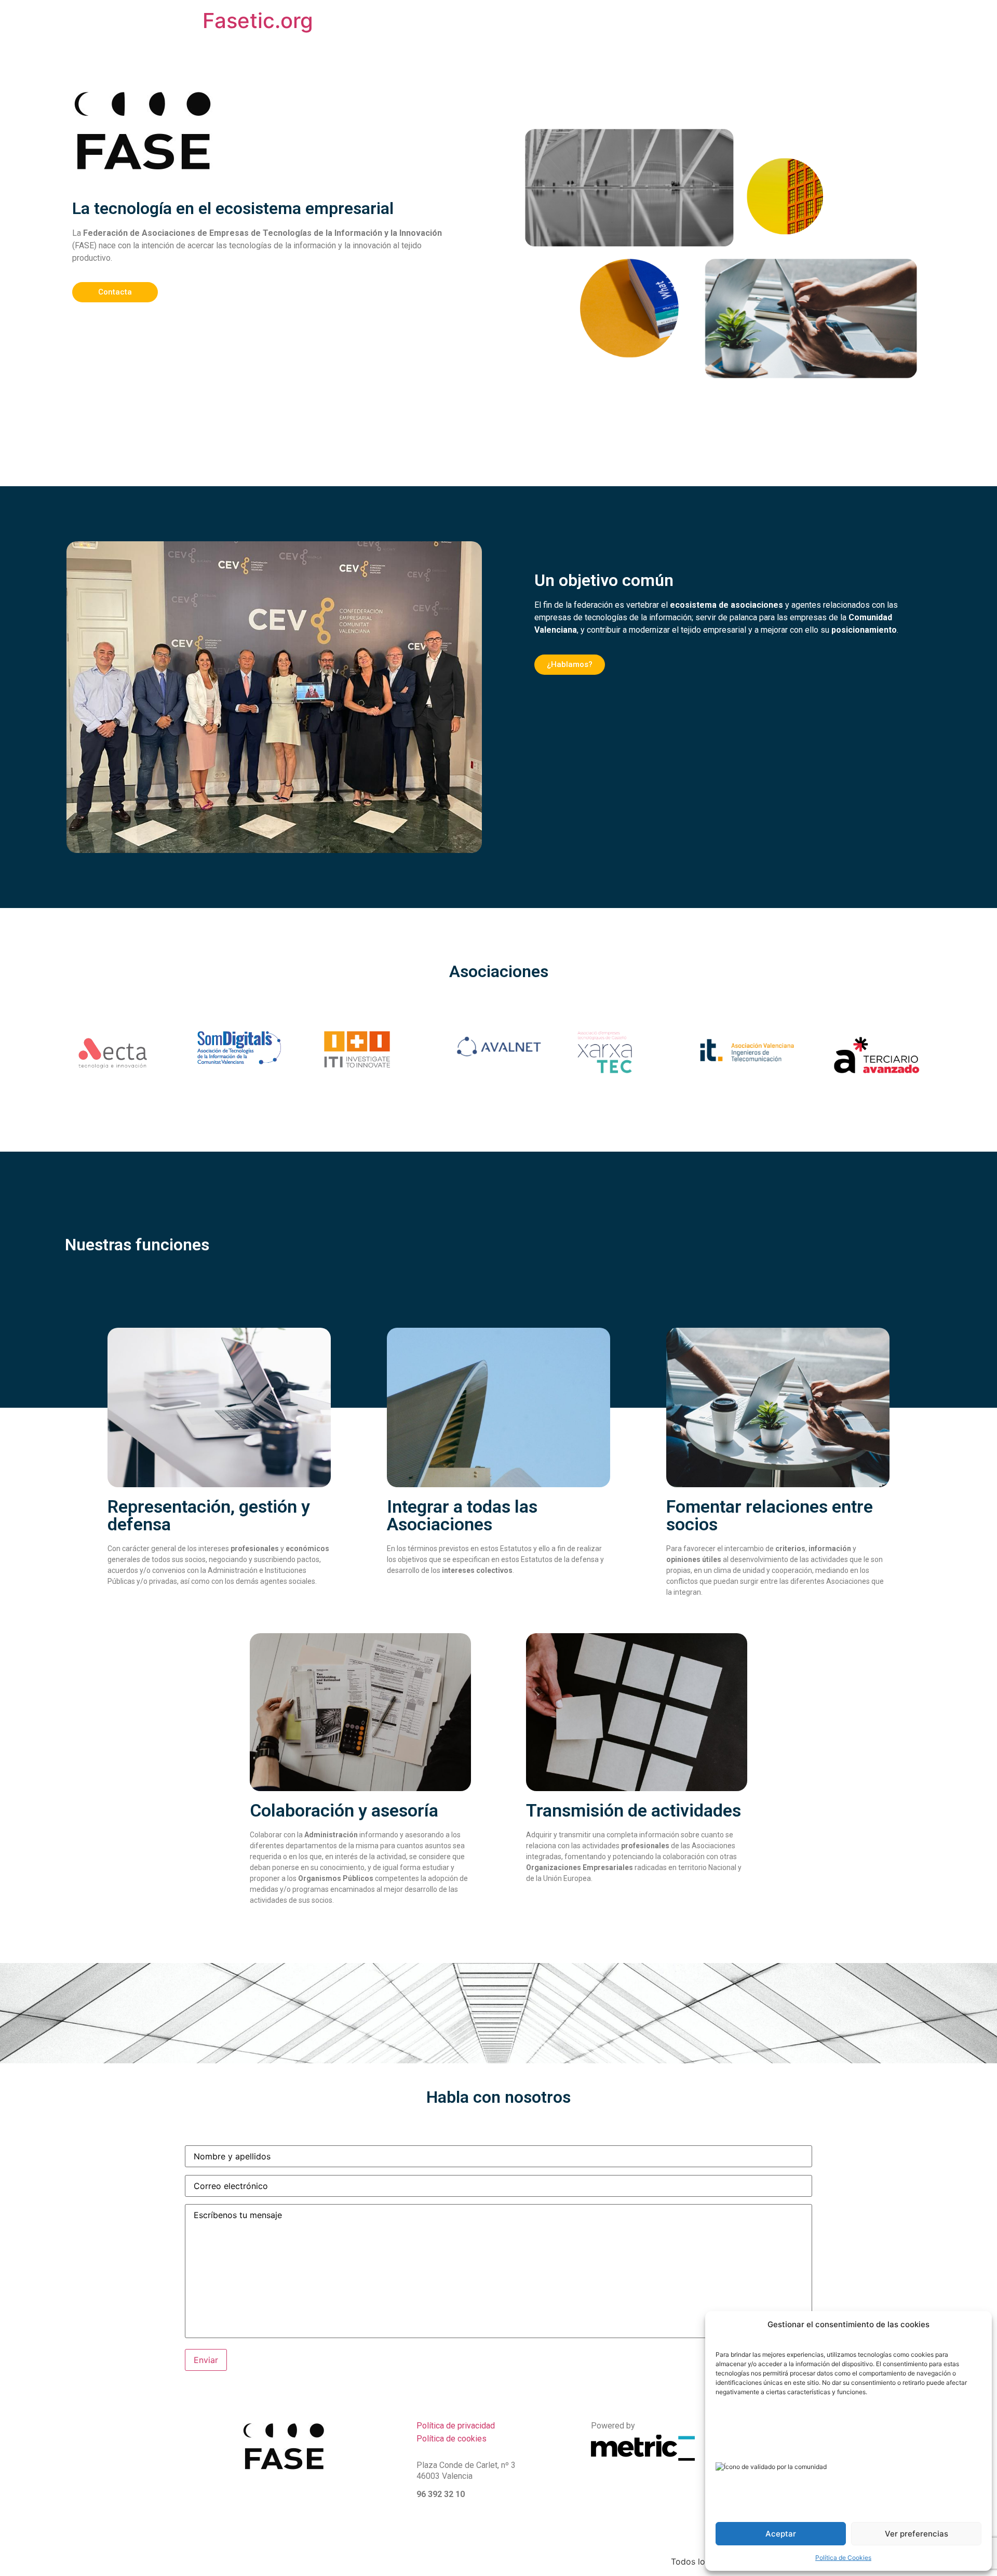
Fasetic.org (258, 21)
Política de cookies (452, 2439)
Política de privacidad (456, 2426)
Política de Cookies (843, 2558)
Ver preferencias (917, 2534)
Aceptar (781, 2534)
